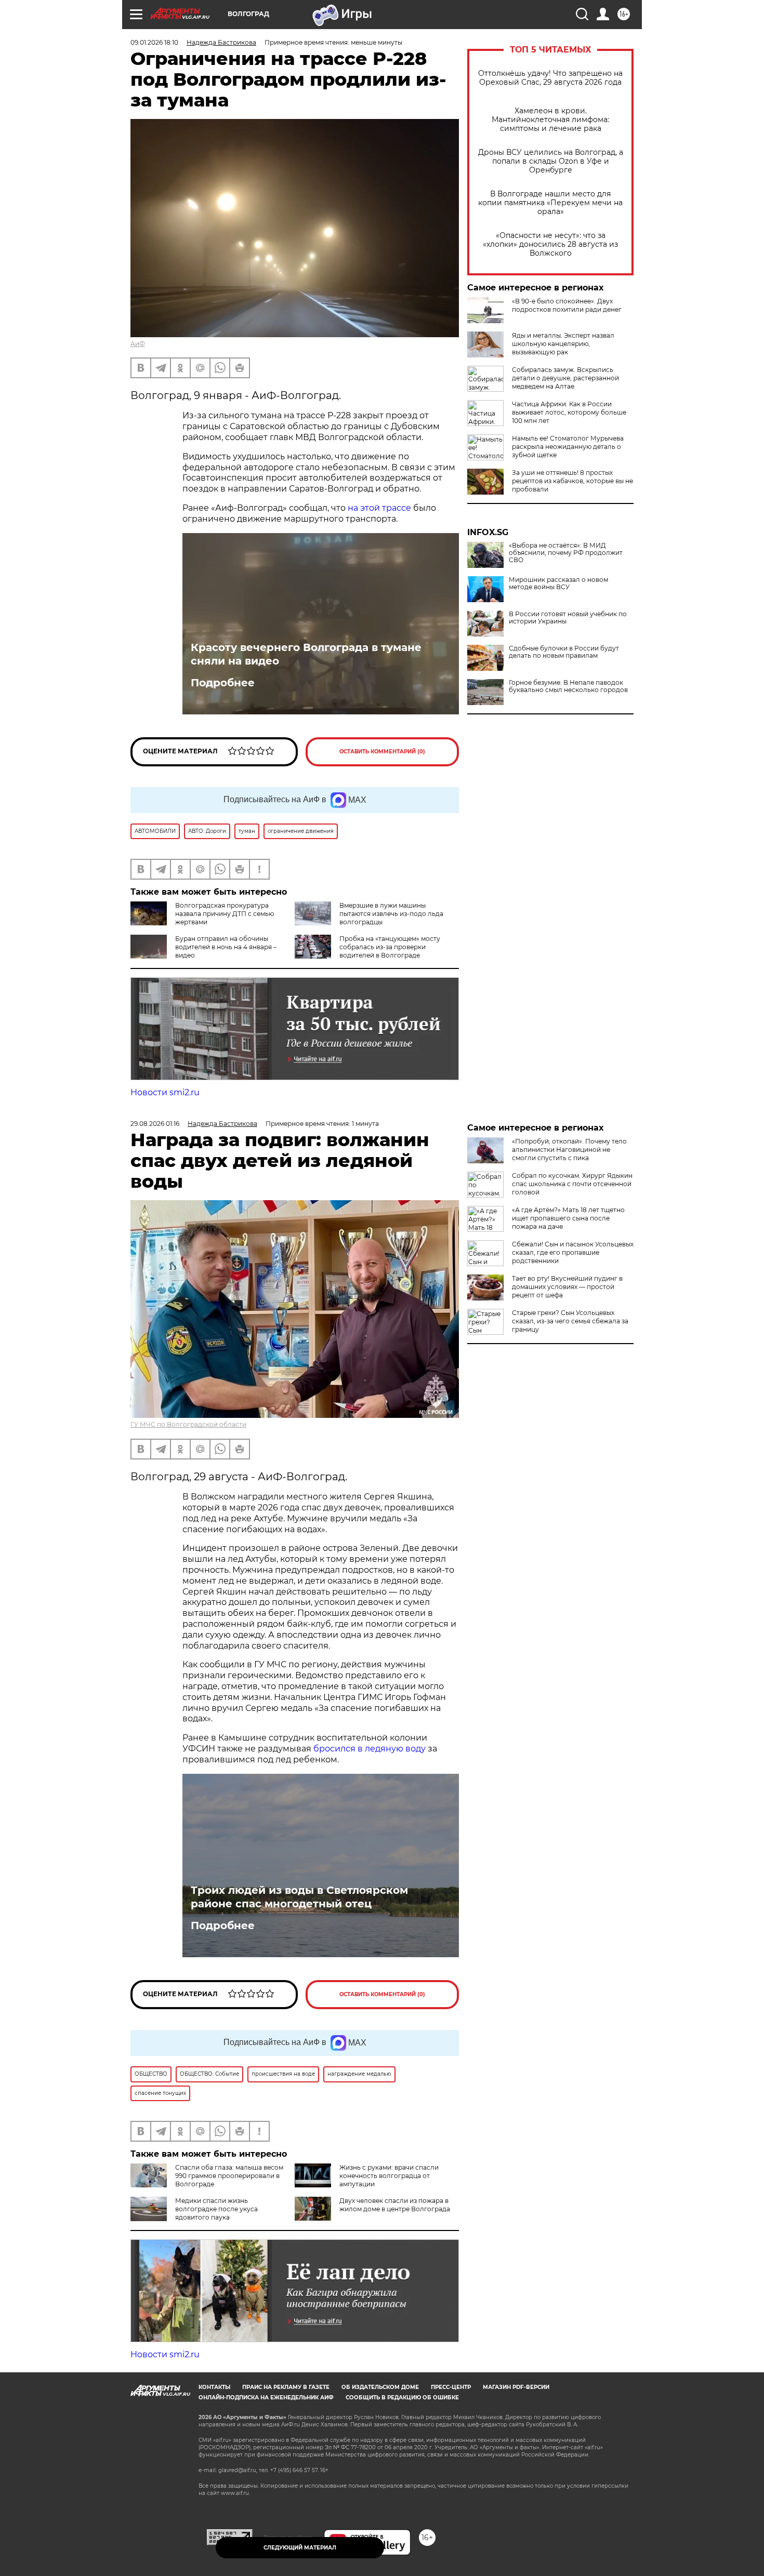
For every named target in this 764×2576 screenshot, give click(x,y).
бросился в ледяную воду (370, 1749)
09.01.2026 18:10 (154, 42)
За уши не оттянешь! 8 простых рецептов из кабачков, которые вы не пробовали (572, 481)
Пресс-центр (451, 2387)
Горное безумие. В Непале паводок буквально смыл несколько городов (568, 686)
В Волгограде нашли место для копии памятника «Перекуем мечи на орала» (550, 203)
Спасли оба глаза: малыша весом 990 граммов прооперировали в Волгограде (229, 2176)
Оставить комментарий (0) (382, 752)
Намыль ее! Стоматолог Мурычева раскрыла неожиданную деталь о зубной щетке (568, 447)
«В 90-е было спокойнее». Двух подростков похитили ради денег (567, 305)
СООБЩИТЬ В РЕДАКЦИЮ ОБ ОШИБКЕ (402, 2398)
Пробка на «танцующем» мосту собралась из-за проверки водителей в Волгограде (390, 947)
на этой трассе (379, 508)
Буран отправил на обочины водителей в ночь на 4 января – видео (226, 947)
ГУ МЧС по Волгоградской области (188, 1424)
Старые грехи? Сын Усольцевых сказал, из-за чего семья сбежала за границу (570, 1321)
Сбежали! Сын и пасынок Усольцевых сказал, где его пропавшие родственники (573, 1252)
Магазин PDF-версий (516, 2387)
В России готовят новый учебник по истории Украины (568, 618)
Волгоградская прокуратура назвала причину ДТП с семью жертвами (225, 914)
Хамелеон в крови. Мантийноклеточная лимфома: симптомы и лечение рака (550, 120)
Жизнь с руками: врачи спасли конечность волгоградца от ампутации (389, 2176)
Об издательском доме (380, 2387)
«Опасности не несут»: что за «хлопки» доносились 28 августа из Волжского (550, 244)
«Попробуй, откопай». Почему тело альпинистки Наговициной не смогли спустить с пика (569, 1150)
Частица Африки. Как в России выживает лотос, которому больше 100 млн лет (569, 412)
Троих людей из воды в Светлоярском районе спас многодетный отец (299, 1897)
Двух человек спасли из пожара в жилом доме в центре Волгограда (395, 2205)
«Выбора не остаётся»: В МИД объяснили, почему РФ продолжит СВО (566, 553)
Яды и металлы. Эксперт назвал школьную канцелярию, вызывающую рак (563, 344)
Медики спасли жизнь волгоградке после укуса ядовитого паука (216, 2209)
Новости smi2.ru (165, 1092)
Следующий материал (300, 2548)
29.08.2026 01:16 (155, 1124)
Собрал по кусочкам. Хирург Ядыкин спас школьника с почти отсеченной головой (572, 1184)
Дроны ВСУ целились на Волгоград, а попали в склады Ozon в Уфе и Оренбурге (551, 161)
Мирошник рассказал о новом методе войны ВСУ (558, 583)
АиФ (138, 344)
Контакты (214, 2387)
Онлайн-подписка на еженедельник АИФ (266, 2398)
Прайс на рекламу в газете (286, 2387)
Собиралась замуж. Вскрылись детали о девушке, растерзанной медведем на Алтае (565, 378)
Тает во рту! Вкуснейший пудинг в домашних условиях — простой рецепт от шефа (567, 1287)
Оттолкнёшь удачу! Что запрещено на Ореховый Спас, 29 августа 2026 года (550, 78)
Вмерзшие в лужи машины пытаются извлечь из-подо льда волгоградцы (391, 914)
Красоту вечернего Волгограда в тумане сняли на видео (306, 654)
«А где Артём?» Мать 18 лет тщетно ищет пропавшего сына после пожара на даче (568, 1218)
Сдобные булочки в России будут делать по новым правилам (564, 652)
